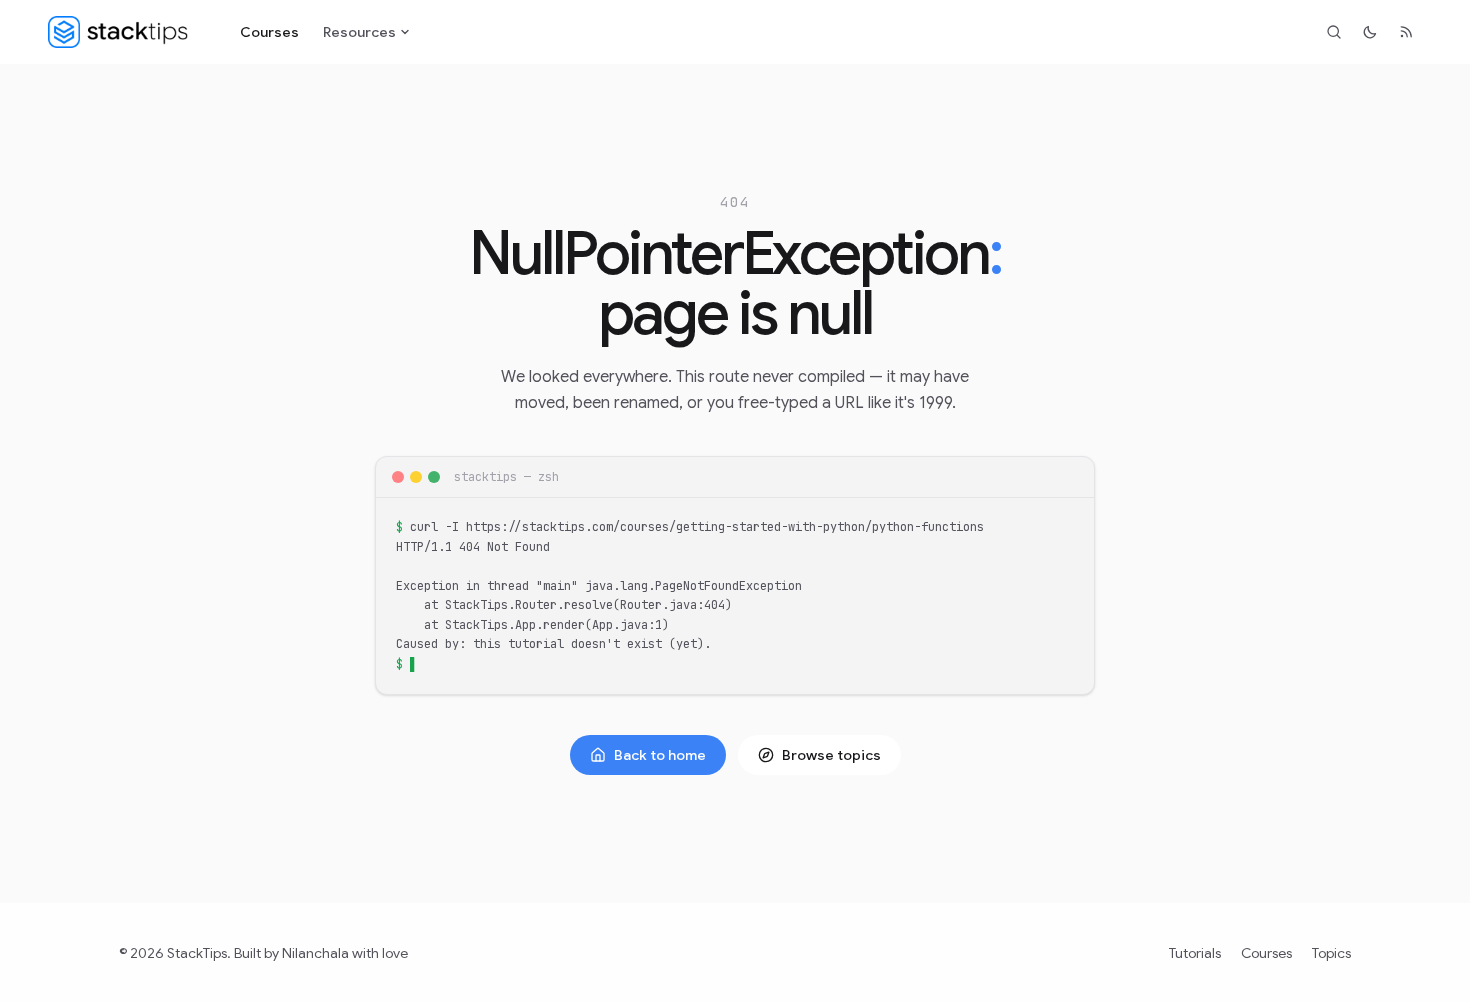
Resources (359, 32)
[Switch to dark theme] (1370, 32)
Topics (1331, 953)
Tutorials (1195, 953)
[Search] (1334, 32)
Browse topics (831, 755)
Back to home (660, 755)
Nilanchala (315, 953)
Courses (269, 32)
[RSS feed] (1406, 32)
